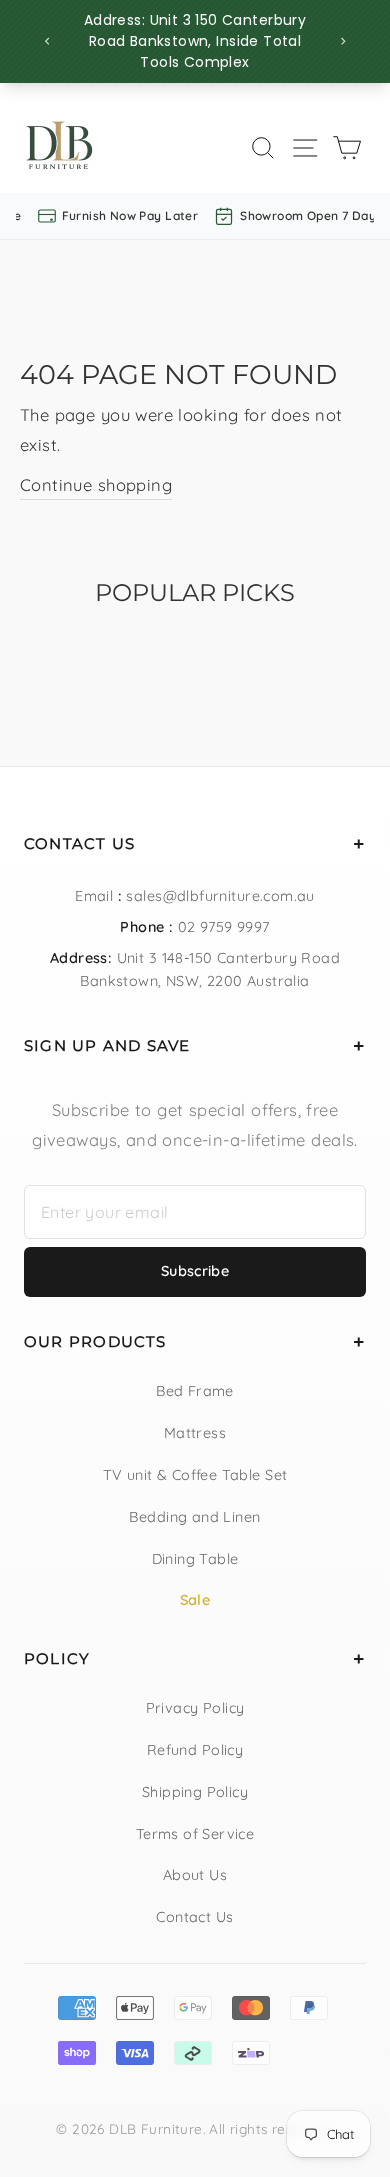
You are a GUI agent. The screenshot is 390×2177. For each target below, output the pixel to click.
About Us (195, 1875)
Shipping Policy (195, 1792)
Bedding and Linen (194, 1517)
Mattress (195, 1433)
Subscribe (195, 1271)
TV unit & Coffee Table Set (195, 1475)
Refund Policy (195, 1750)
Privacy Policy (195, 1708)
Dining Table (195, 1559)
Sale (195, 1600)
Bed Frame (195, 1391)
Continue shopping (96, 484)
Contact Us (194, 1917)
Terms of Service (195, 1834)
